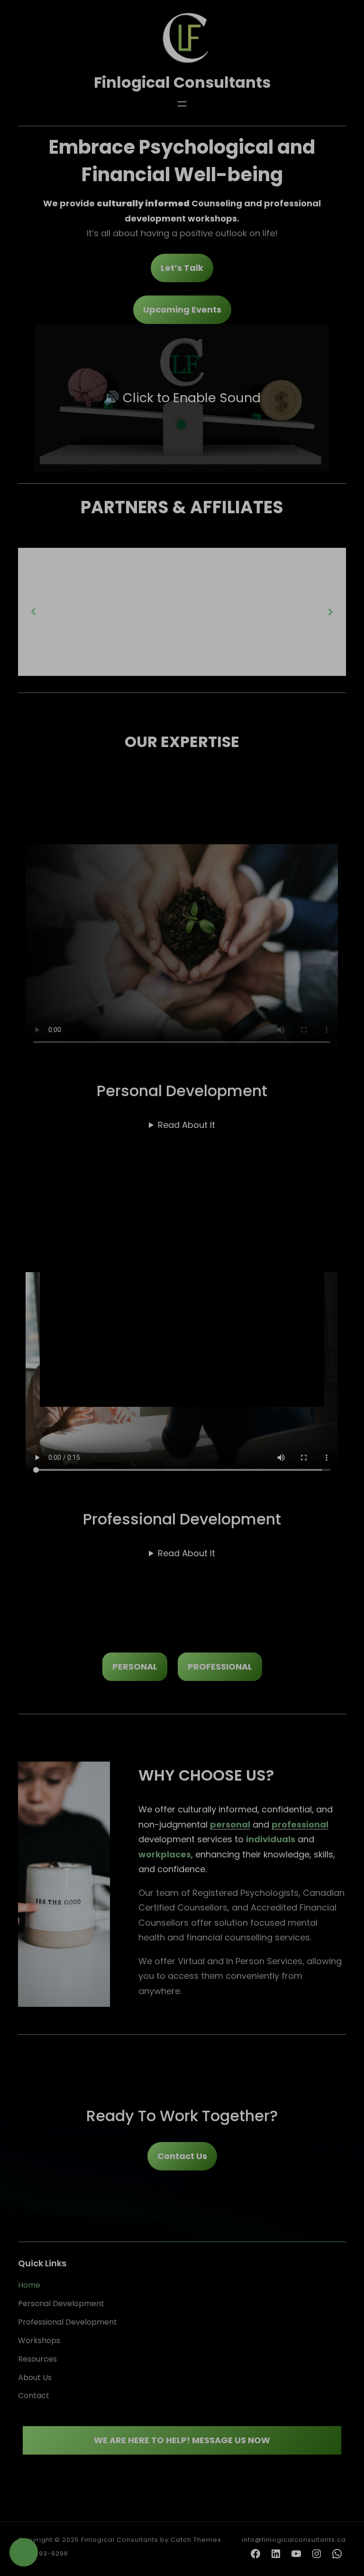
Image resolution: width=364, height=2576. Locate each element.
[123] (24, 2552)
